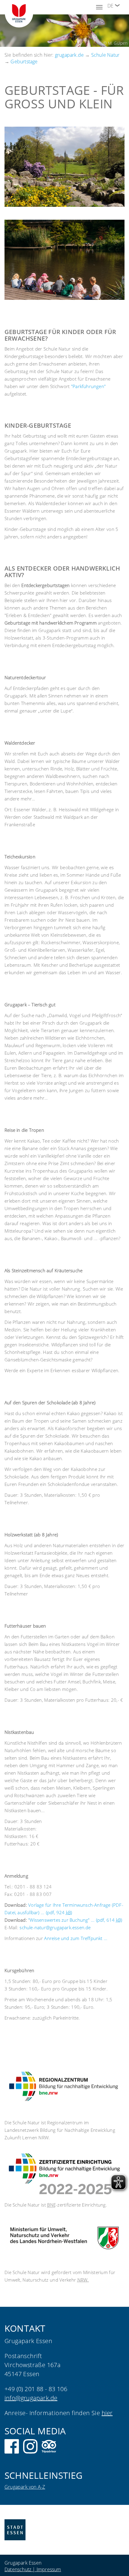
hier (107, 2413)
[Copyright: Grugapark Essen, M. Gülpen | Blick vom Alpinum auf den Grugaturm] (64, 167)
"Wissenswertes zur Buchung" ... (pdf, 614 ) (75, 1920)
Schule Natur (105, 55)
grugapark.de (69, 55)
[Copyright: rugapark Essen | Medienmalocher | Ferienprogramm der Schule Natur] (64, 260)
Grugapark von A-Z (25, 2487)
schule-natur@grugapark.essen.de (55, 1927)
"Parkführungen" (88, 386)
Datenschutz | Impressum (33, 2569)
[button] (117, 5)
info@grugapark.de (31, 2398)
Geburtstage (24, 62)
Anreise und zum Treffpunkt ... (76, 1938)
